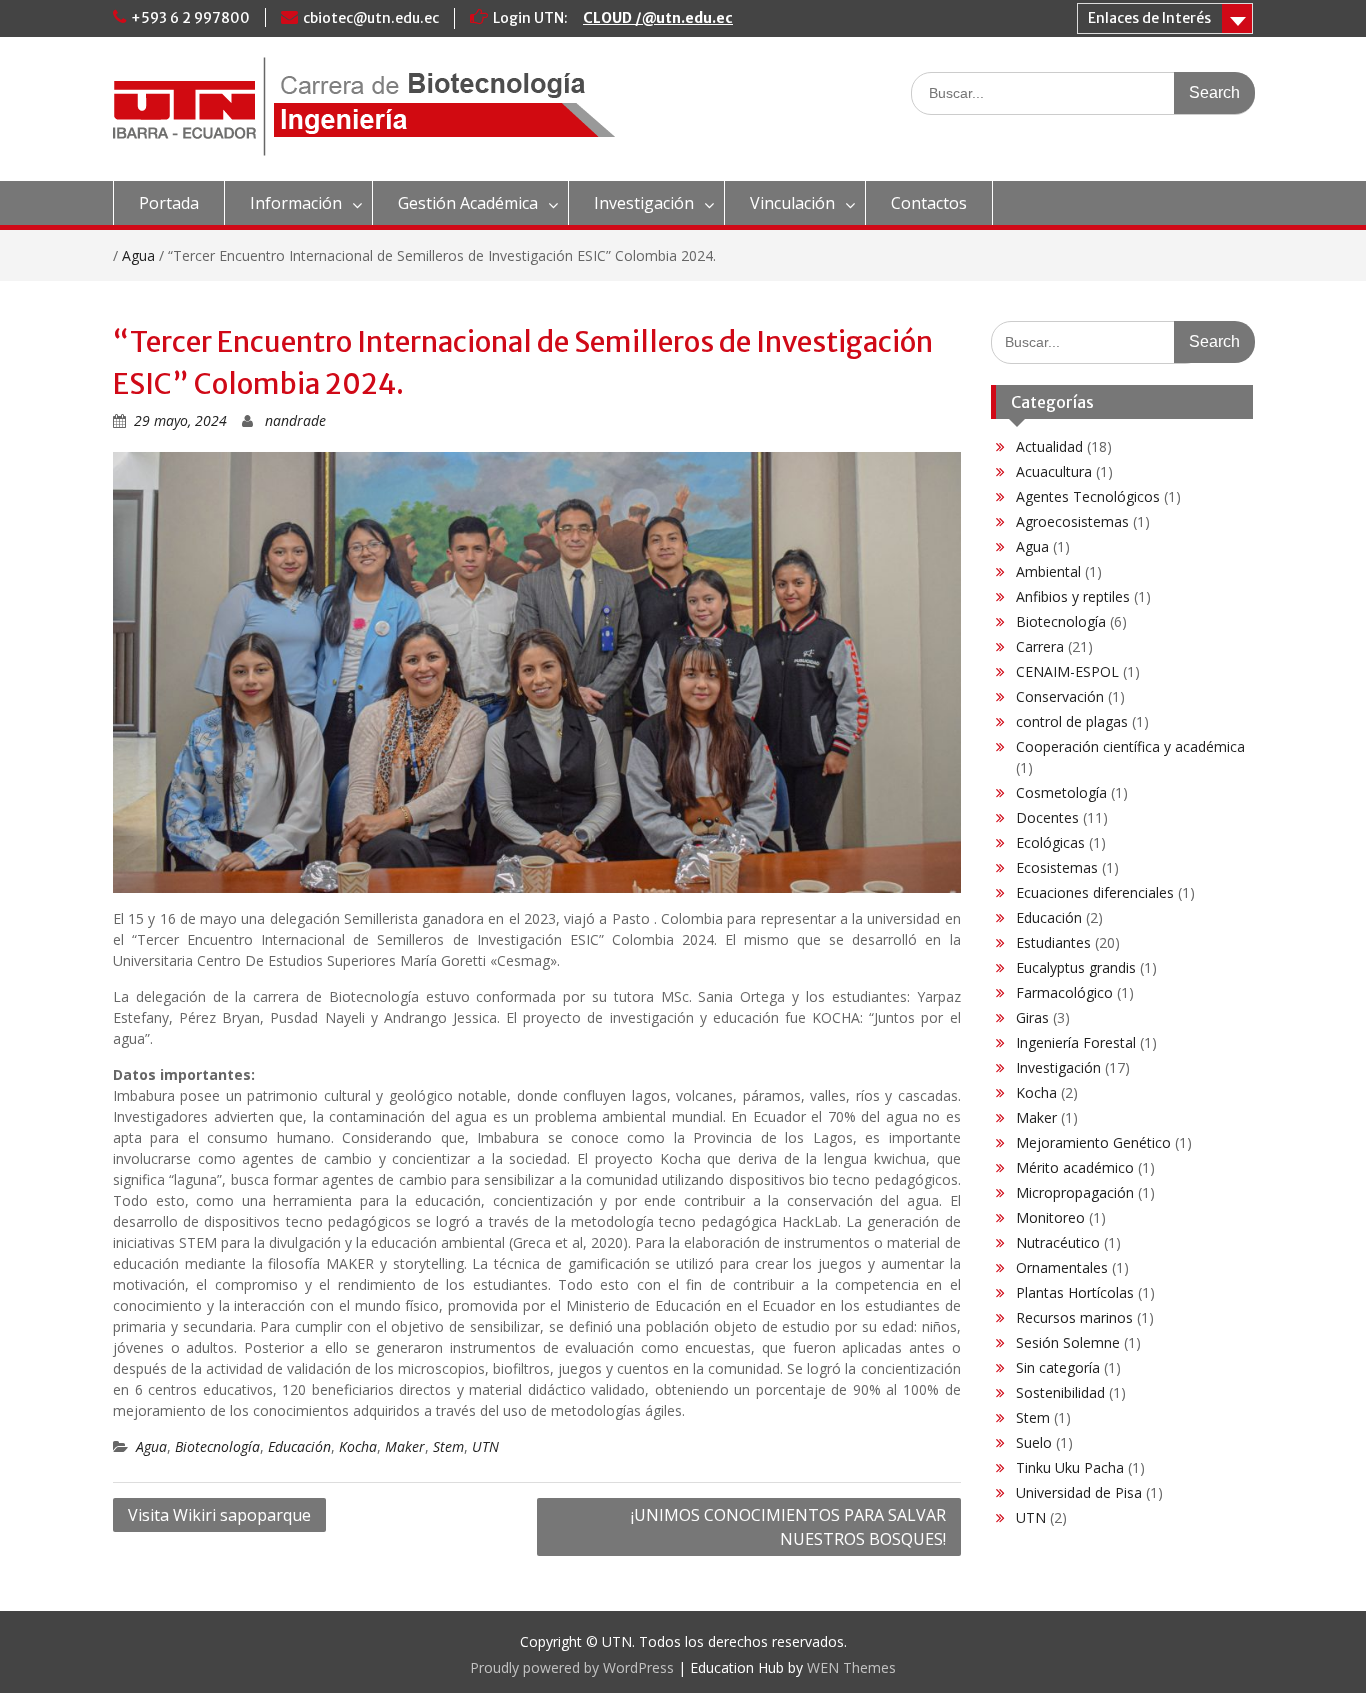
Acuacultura (1054, 471)
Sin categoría (1058, 1367)
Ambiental (1048, 571)
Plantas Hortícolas (1075, 1292)
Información (296, 203)
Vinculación (792, 203)
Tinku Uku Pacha (1070, 1467)
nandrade (295, 420)
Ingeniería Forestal (1076, 1042)
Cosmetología (1061, 792)
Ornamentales (1062, 1267)
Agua (138, 255)
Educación (299, 1446)
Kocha (358, 1446)
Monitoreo (1050, 1217)
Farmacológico (1064, 992)
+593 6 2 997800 (190, 18)
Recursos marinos (1074, 1317)
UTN (485, 1446)
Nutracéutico (1058, 1242)
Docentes (1047, 817)
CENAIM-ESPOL (1067, 671)
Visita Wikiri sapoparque (219, 1515)
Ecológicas (1050, 842)
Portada (169, 203)
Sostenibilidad (1060, 1392)
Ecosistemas (1057, 867)
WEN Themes (851, 1667)
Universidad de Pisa (1079, 1492)
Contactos (929, 203)
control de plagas (1072, 721)
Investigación (644, 203)
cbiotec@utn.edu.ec (371, 18)
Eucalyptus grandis (1076, 967)
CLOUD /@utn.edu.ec (658, 18)
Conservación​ (1060, 696)
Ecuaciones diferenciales (1095, 892)
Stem (448, 1446)
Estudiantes (1053, 942)
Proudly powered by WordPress (572, 1667)
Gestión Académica (468, 203)
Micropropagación (1075, 1192)
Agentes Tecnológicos (1088, 496)
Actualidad (1049, 446)
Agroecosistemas (1072, 521)
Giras (1032, 1017)
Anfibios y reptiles (1073, 596)
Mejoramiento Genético (1093, 1142)
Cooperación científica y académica (1130, 746)
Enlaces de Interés (1149, 18)
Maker (405, 1446)
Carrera (1040, 646)
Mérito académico (1075, 1167)
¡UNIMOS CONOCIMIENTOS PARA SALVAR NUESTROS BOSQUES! (788, 1527)
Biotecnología (217, 1446)
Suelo (1034, 1442)
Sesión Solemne (1068, 1342)
